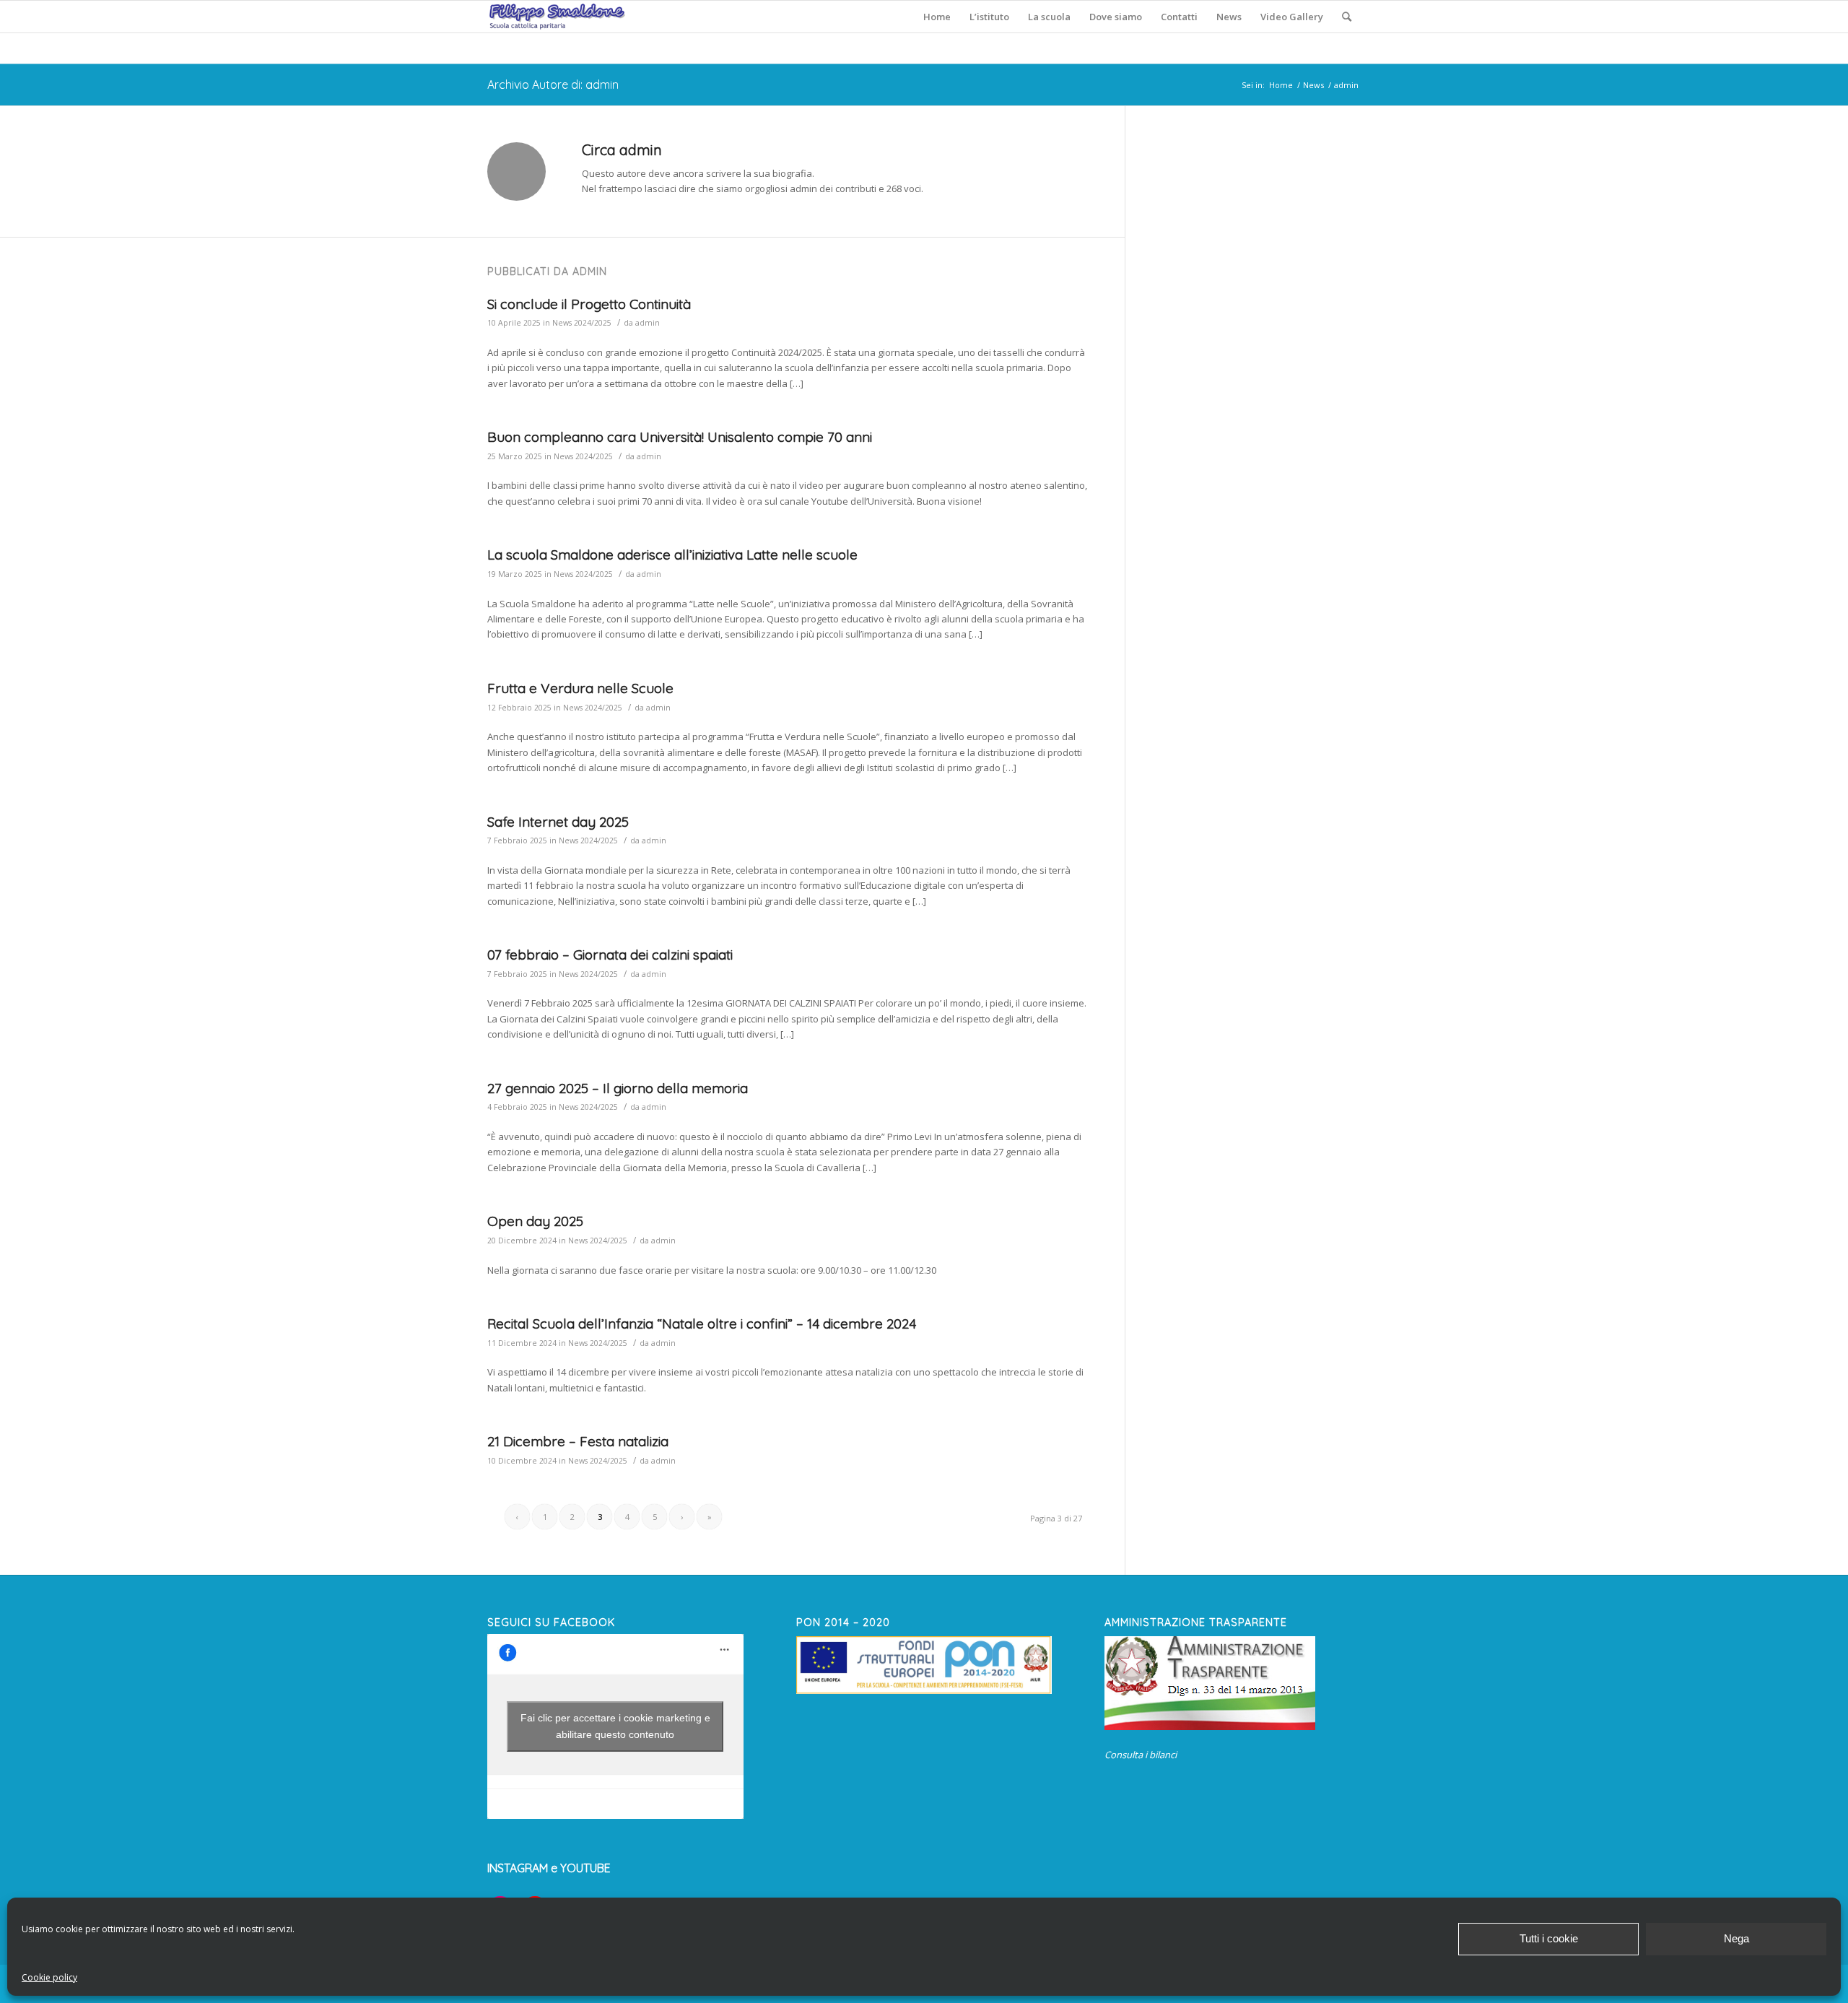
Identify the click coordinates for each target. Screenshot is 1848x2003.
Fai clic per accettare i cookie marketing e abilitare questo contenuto (615, 1726)
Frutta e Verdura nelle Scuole (580, 688)
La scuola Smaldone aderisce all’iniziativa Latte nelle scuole (672, 555)
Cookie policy (49, 1977)
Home (1281, 85)
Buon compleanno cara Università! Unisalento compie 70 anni (680, 437)
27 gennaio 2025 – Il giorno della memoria (618, 1088)
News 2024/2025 (582, 323)
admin (648, 323)
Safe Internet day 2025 (558, 822)
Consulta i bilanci (1141, 1755)
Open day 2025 (535, 1221)
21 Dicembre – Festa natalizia (578, 1441)
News (1313, 85)
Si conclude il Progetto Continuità (589, 304)
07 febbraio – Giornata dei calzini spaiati (610, 955)
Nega (1736, 1938)
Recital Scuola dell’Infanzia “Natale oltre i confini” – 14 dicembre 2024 (702, 1324)
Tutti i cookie (1549, 1938)
